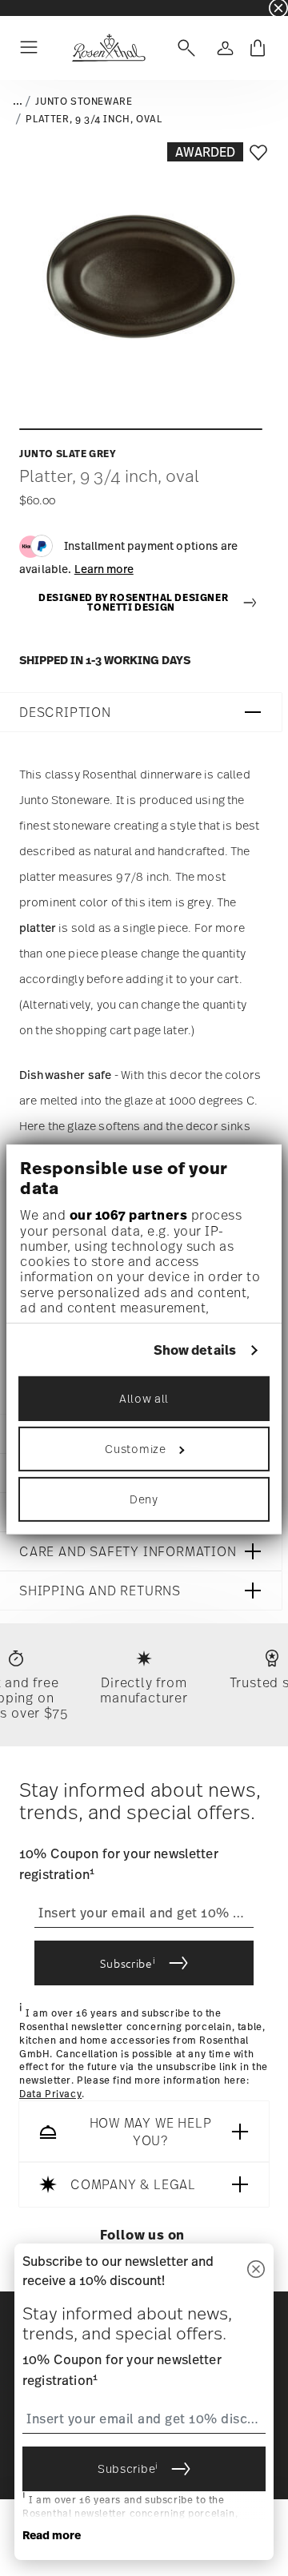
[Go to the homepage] (108, 48)
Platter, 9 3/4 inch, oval (94, 119)
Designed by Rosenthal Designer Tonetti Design (133, 603)
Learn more (104, 569)
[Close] (256, 2270)
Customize (135, 1449)
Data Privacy (50, 2094)
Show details (195, 1350)
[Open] (183, 48)
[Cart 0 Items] (258, 48)
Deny (144, 1499)
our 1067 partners (129, 1215)
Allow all (144, 1398)
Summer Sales (33, 8)
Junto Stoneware (84, 102)
